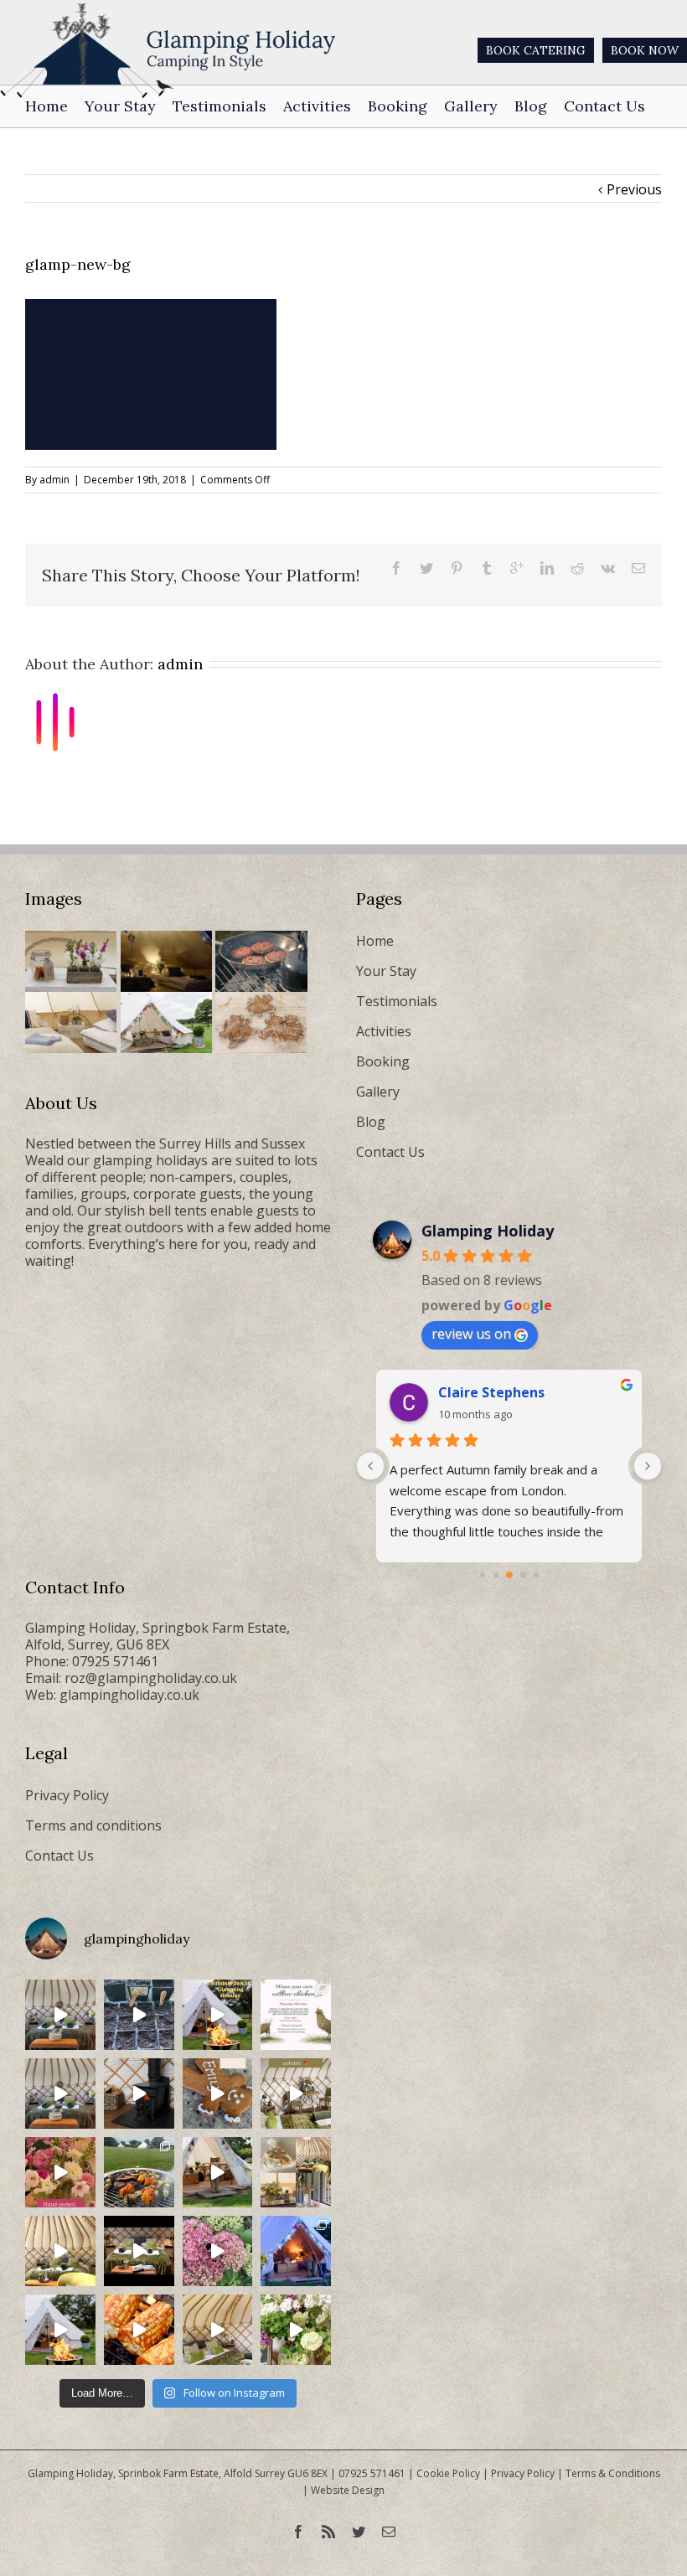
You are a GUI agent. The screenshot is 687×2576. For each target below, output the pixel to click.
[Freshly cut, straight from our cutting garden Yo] (60, 2172)
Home (375, 941)
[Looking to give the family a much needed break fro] (296, 2251)
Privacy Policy (67, 1795)
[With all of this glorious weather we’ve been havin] (139, 2172)
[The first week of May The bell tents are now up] (296, 2330)
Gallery (378, 1092)
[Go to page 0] (483, 1575)
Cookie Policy (448, 2473)
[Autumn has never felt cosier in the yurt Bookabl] (139, 2251)
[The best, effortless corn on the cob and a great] (139, 2330)
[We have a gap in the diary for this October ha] (139, 2093)
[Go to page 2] (509, 1575)
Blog (371, 1122)
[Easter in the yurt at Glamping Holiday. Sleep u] (60, 2093)
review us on (471, 1334)
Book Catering (536, 50)
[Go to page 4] (536, 1575)
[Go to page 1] (496, 1575)
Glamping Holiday (488, 1231)
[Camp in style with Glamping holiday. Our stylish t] (60, 2330)
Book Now (645, 50)
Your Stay (386, 971)
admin (54, 480)
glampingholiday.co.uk (129, 1695)
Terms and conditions (93, 1825)
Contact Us (390, 1152)
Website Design (348, 2490)
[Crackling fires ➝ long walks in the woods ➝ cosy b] (296, 2093)
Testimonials (397, 1001)
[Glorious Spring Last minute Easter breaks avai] (296, 2172)
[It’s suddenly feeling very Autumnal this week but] (218, 2251)
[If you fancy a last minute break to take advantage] (218, 2330)
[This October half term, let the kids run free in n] (218, 2093)
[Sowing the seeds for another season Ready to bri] (139, 2015)
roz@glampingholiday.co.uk (151, 1678)
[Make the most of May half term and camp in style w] (218, 2172)
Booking (383, 1061)
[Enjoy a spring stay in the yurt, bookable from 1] (60, 2251)
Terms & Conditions (613, 2473)
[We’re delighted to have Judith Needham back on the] (296, 2015)
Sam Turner (478, 1392)
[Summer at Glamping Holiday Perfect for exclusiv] (218, 2015)
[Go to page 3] (522, 1575)
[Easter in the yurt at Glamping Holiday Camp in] (60, 2015)
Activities (384, 1031)
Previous (634, 189)
